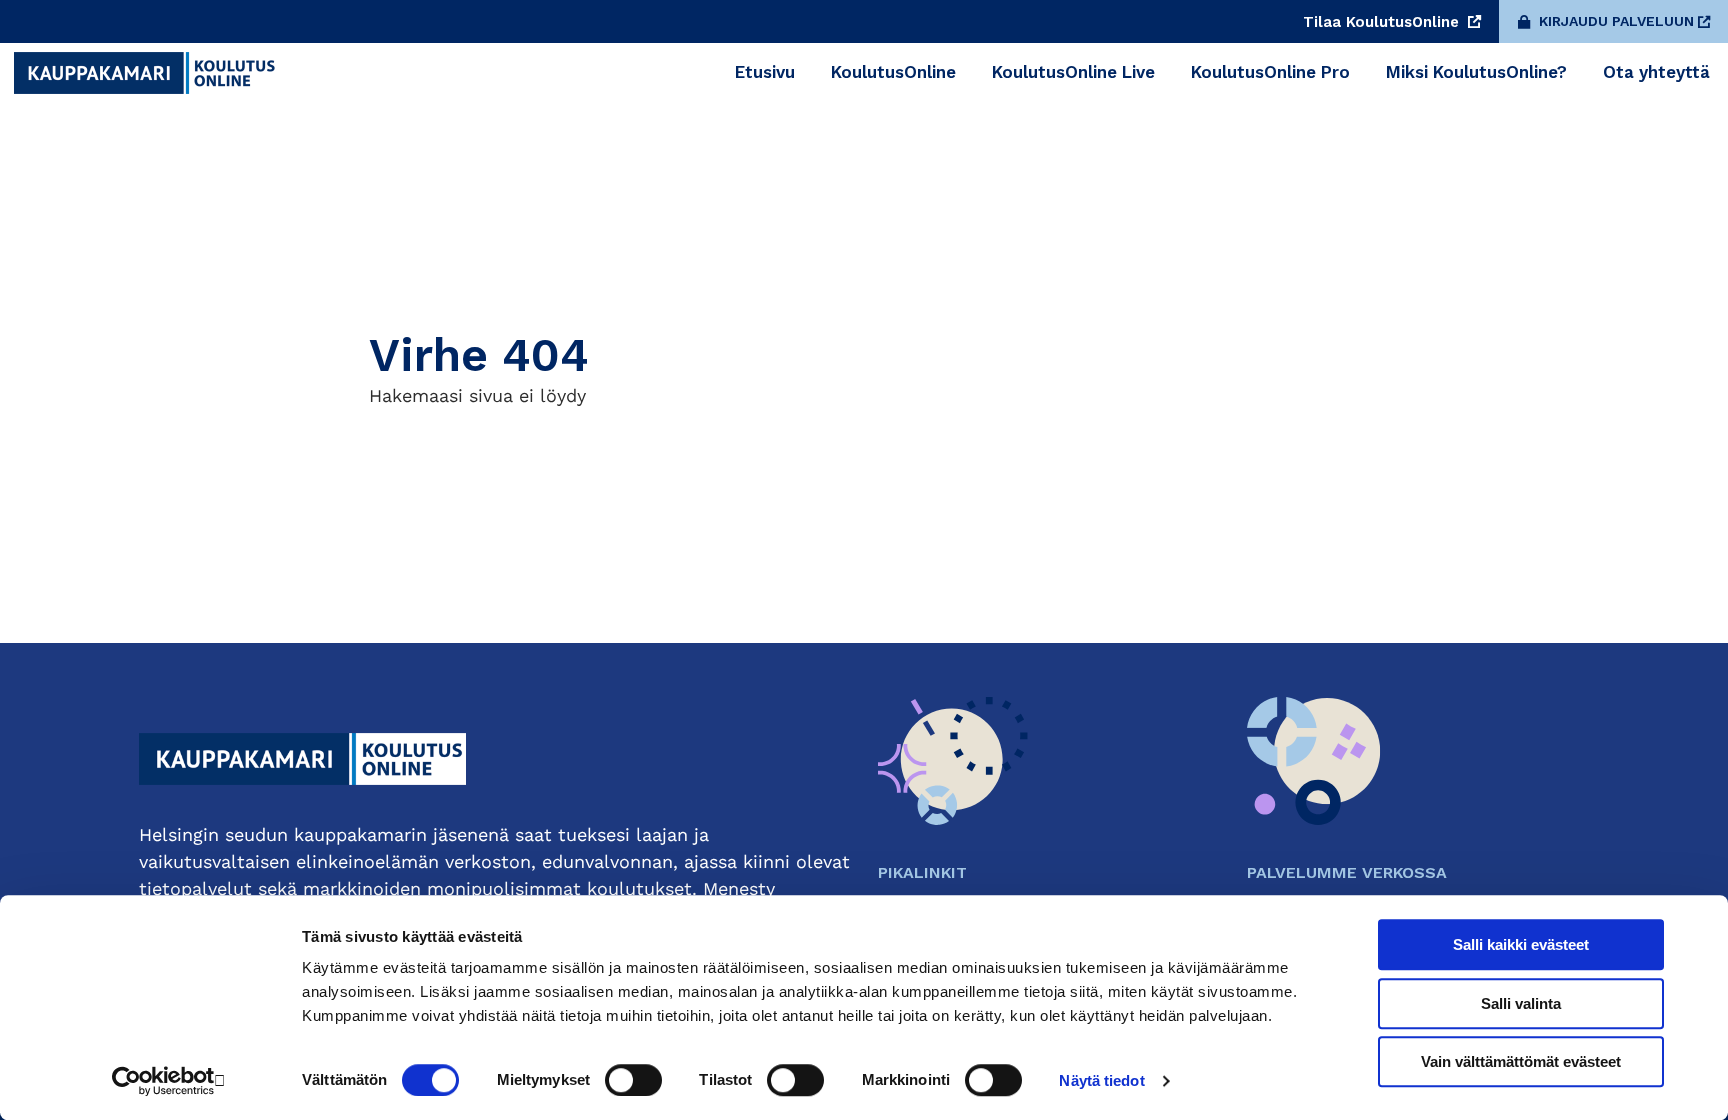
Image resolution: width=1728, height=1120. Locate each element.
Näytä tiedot (1101, 1080)
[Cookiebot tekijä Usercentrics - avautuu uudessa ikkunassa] (169, 1081)
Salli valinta (1521, 1003)
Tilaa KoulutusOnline (1383, 22)
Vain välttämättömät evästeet (1521, 1061)
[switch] (633, 1080)
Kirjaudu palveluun (1616, 21)
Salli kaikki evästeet (1521, 944)
